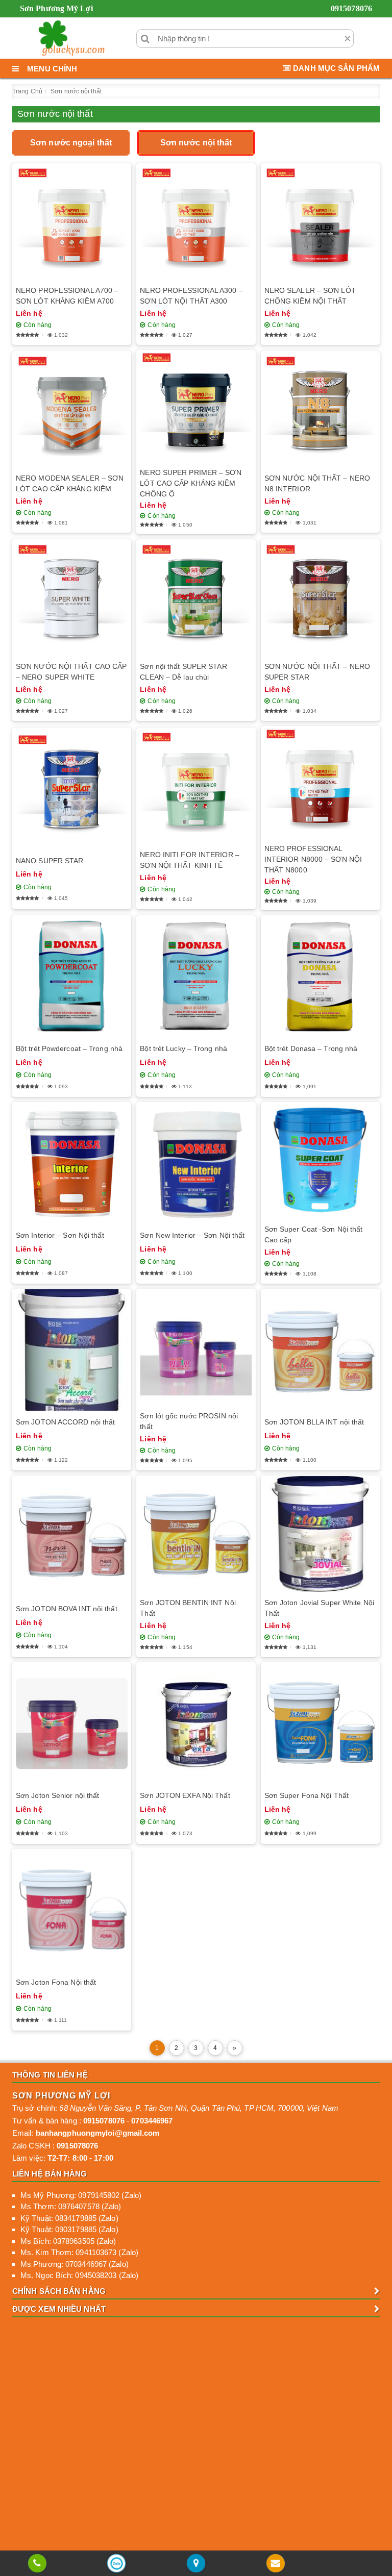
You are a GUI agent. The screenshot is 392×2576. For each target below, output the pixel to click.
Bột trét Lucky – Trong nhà (183, 1048)
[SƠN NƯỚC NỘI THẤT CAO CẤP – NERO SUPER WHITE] (72, 598)
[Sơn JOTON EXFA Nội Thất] (196, 1723)
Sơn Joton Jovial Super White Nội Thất (319, 1608)
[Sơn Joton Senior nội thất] (72, 1723)
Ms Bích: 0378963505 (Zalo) (68, 2241)
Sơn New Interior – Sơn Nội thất (192, 1235)
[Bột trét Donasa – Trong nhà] (320, 976)
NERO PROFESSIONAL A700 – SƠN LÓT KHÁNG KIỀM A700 (67, 296)
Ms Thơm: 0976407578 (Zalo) (71, 2206)
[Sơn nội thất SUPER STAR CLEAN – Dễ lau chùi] (196, 598)
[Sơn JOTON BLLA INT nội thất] (320, 1350)
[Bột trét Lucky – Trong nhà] (196, 976)
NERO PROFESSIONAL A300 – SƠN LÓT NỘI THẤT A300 (191, 296)
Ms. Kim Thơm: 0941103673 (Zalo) (79, 2252)
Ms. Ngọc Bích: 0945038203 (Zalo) (79, 2275)
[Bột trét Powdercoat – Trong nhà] (72, 976)
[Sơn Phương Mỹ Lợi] (71, 38)
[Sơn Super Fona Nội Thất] (320, 1723)
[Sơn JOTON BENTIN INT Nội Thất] (196, 1534)
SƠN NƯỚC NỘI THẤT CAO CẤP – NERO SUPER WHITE (71, 672)
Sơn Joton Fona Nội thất (56, 1982)
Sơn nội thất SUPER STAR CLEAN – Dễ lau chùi (183, 672)
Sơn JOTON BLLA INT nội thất (314, 1422)
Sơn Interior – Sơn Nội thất (60, 1235)
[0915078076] (37, 2564)
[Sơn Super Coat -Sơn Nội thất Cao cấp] (320, 1160)
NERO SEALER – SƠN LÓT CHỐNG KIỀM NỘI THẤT (310, 296)
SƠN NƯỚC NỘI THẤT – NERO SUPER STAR (317, 672)
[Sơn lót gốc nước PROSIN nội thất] (196, 1347)
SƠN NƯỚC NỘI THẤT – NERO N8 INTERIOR (317, 483)
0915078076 (351, 8)
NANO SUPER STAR (50, 861)
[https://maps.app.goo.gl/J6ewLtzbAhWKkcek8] (196, 2564)
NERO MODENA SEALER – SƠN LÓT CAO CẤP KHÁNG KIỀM (70, 483)
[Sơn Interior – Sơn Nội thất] (72, 1163)
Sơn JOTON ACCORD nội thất (66, 1422)
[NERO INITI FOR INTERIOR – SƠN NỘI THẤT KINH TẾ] (196, 785)
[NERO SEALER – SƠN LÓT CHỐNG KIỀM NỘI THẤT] (320, 222)
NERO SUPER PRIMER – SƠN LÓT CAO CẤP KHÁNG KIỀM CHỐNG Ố (190, 483)
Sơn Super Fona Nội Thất (307, 1795)
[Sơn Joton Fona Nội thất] (72, 1910)
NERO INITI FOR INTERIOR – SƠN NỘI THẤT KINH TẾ (190, 860)
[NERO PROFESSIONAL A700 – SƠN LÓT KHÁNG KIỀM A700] (72, 222)
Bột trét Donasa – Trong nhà (311, 1048)
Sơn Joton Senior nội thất (58, 1795)
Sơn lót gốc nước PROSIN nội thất (189, 1421)
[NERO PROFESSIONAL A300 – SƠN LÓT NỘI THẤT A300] (196, 222)
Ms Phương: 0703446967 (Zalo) (75, 2264)
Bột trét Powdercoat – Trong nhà (69, 1048)
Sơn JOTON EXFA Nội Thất (185, 1795)
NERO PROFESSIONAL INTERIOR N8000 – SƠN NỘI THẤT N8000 (313, 859)
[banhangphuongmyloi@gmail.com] (275, 2564)
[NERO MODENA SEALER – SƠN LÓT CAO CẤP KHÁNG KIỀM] (72, 409)
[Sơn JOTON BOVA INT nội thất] (72, 1536)
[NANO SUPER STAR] (72, 789)
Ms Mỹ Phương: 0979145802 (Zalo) (81, 2195)
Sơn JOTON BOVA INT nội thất (67, 1609)
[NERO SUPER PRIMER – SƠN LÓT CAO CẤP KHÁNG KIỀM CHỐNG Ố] (196, 406)
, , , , (199, 2108)
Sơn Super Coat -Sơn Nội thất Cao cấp (314, 1234)
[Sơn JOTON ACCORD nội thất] (72, 1350)
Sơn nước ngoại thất (71, 143)
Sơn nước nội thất (196, 143)
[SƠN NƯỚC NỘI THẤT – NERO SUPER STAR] (320, 598)
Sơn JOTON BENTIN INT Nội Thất (188, 1608)
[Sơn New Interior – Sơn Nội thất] (196, 1163)
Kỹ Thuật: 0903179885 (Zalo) (69, 2229)
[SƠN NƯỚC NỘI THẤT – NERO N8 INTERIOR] (320, 409)
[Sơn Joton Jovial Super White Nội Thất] (320, 1534)
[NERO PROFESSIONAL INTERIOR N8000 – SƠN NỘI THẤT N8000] (320, 782)
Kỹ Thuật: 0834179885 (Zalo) (69, 2218)
